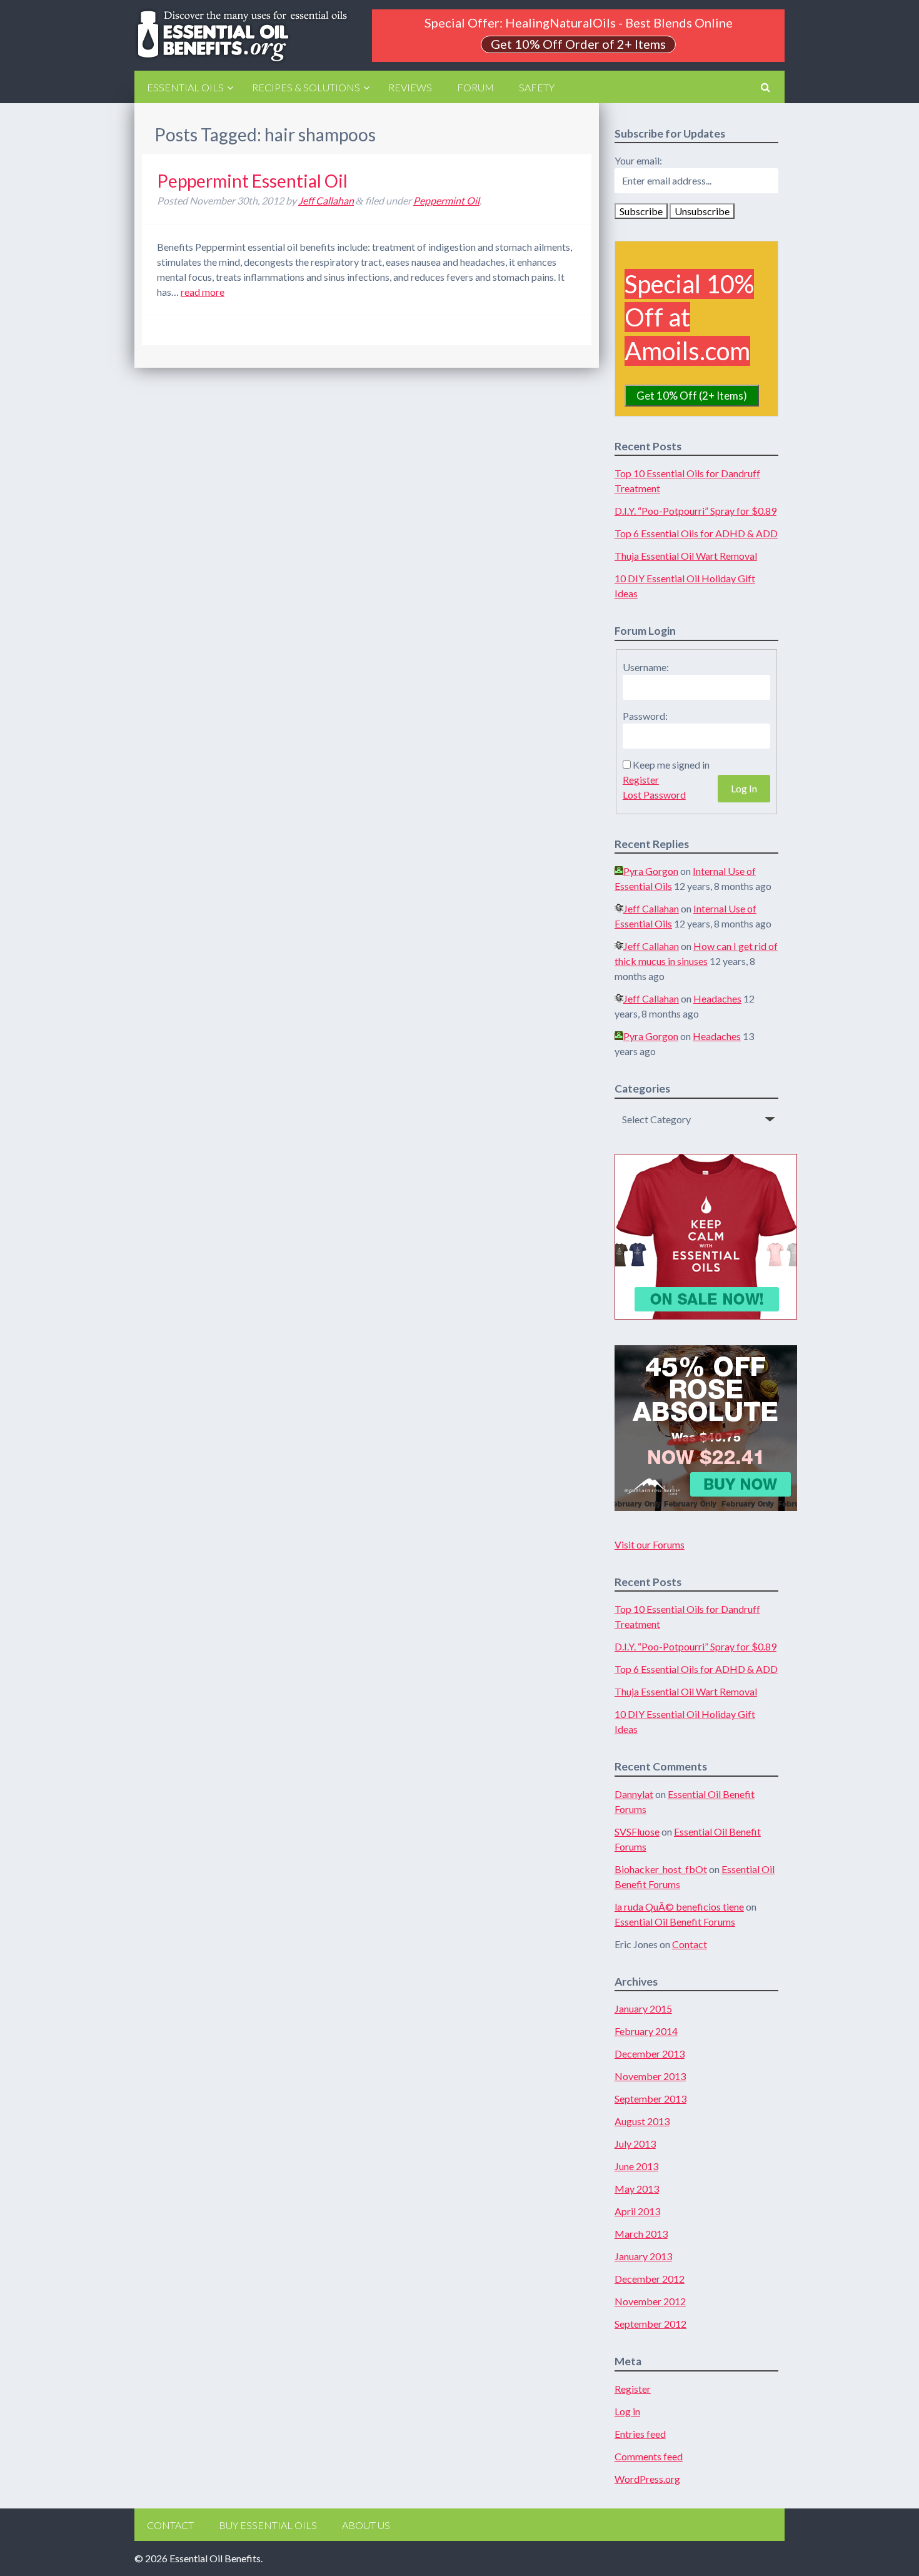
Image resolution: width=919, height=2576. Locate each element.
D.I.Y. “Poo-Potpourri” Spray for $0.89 (696, 511)
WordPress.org (647, 2479)
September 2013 (650, 2099)
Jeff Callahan (326, 200)
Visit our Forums (650, 1544)
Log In (744, 788)
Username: (646, 667)
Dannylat (634, 1794)
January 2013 (643, 2256)
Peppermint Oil (446, 200)
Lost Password (654, 795)
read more (203, 292)
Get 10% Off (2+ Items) (692, 396)
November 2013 (650, 2076)
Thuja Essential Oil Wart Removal (686, 556)
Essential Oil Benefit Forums (675, 1922)
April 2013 (637, 2211)
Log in (627, 2411)
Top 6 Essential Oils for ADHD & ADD (696, 533)
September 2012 (650, 2324)
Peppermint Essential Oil (252, 181)
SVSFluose (637, 1831)
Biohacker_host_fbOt (661, 1869)
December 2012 (650, 2279)
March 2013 (641, 2234)
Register (641, 780)
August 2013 (642, 2121)
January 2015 (643, 2008)
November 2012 (650, 2301)
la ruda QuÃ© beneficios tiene (679, 1907)
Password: (645, 716)
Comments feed (649, 2456)
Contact (690, 1944)
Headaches (717, 998)
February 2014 (646, 2031)
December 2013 (650, 2053)
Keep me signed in (671, 765)
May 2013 (637, 2189)
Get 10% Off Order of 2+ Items (578, 44)
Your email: (638, 160)
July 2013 (635, 2144)
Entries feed (640, 2434)
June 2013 (636, 2166)
